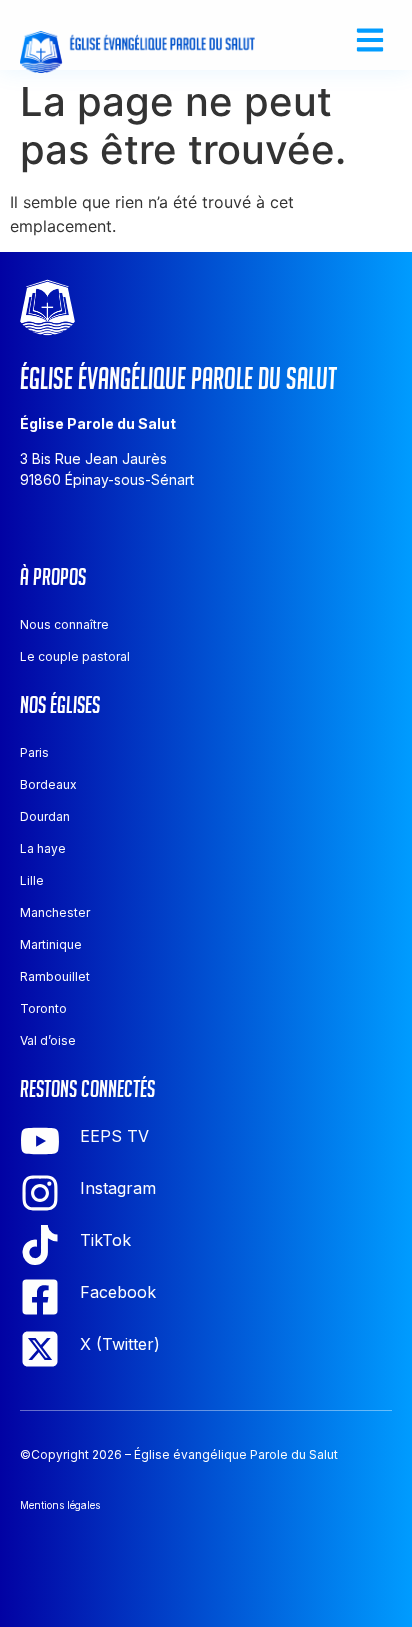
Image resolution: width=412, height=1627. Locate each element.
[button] (369, 40)
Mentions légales (60, 1505)
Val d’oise (48, 1040)
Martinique (51, 944)
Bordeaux (48, 784)
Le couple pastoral (75, 656)
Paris (34, 752)
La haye (43, 848)
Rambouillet (55, 976)
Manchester (55, 912)
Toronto (43, 1008)
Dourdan (45, 816)
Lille (32, 880)
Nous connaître (64, 624)
